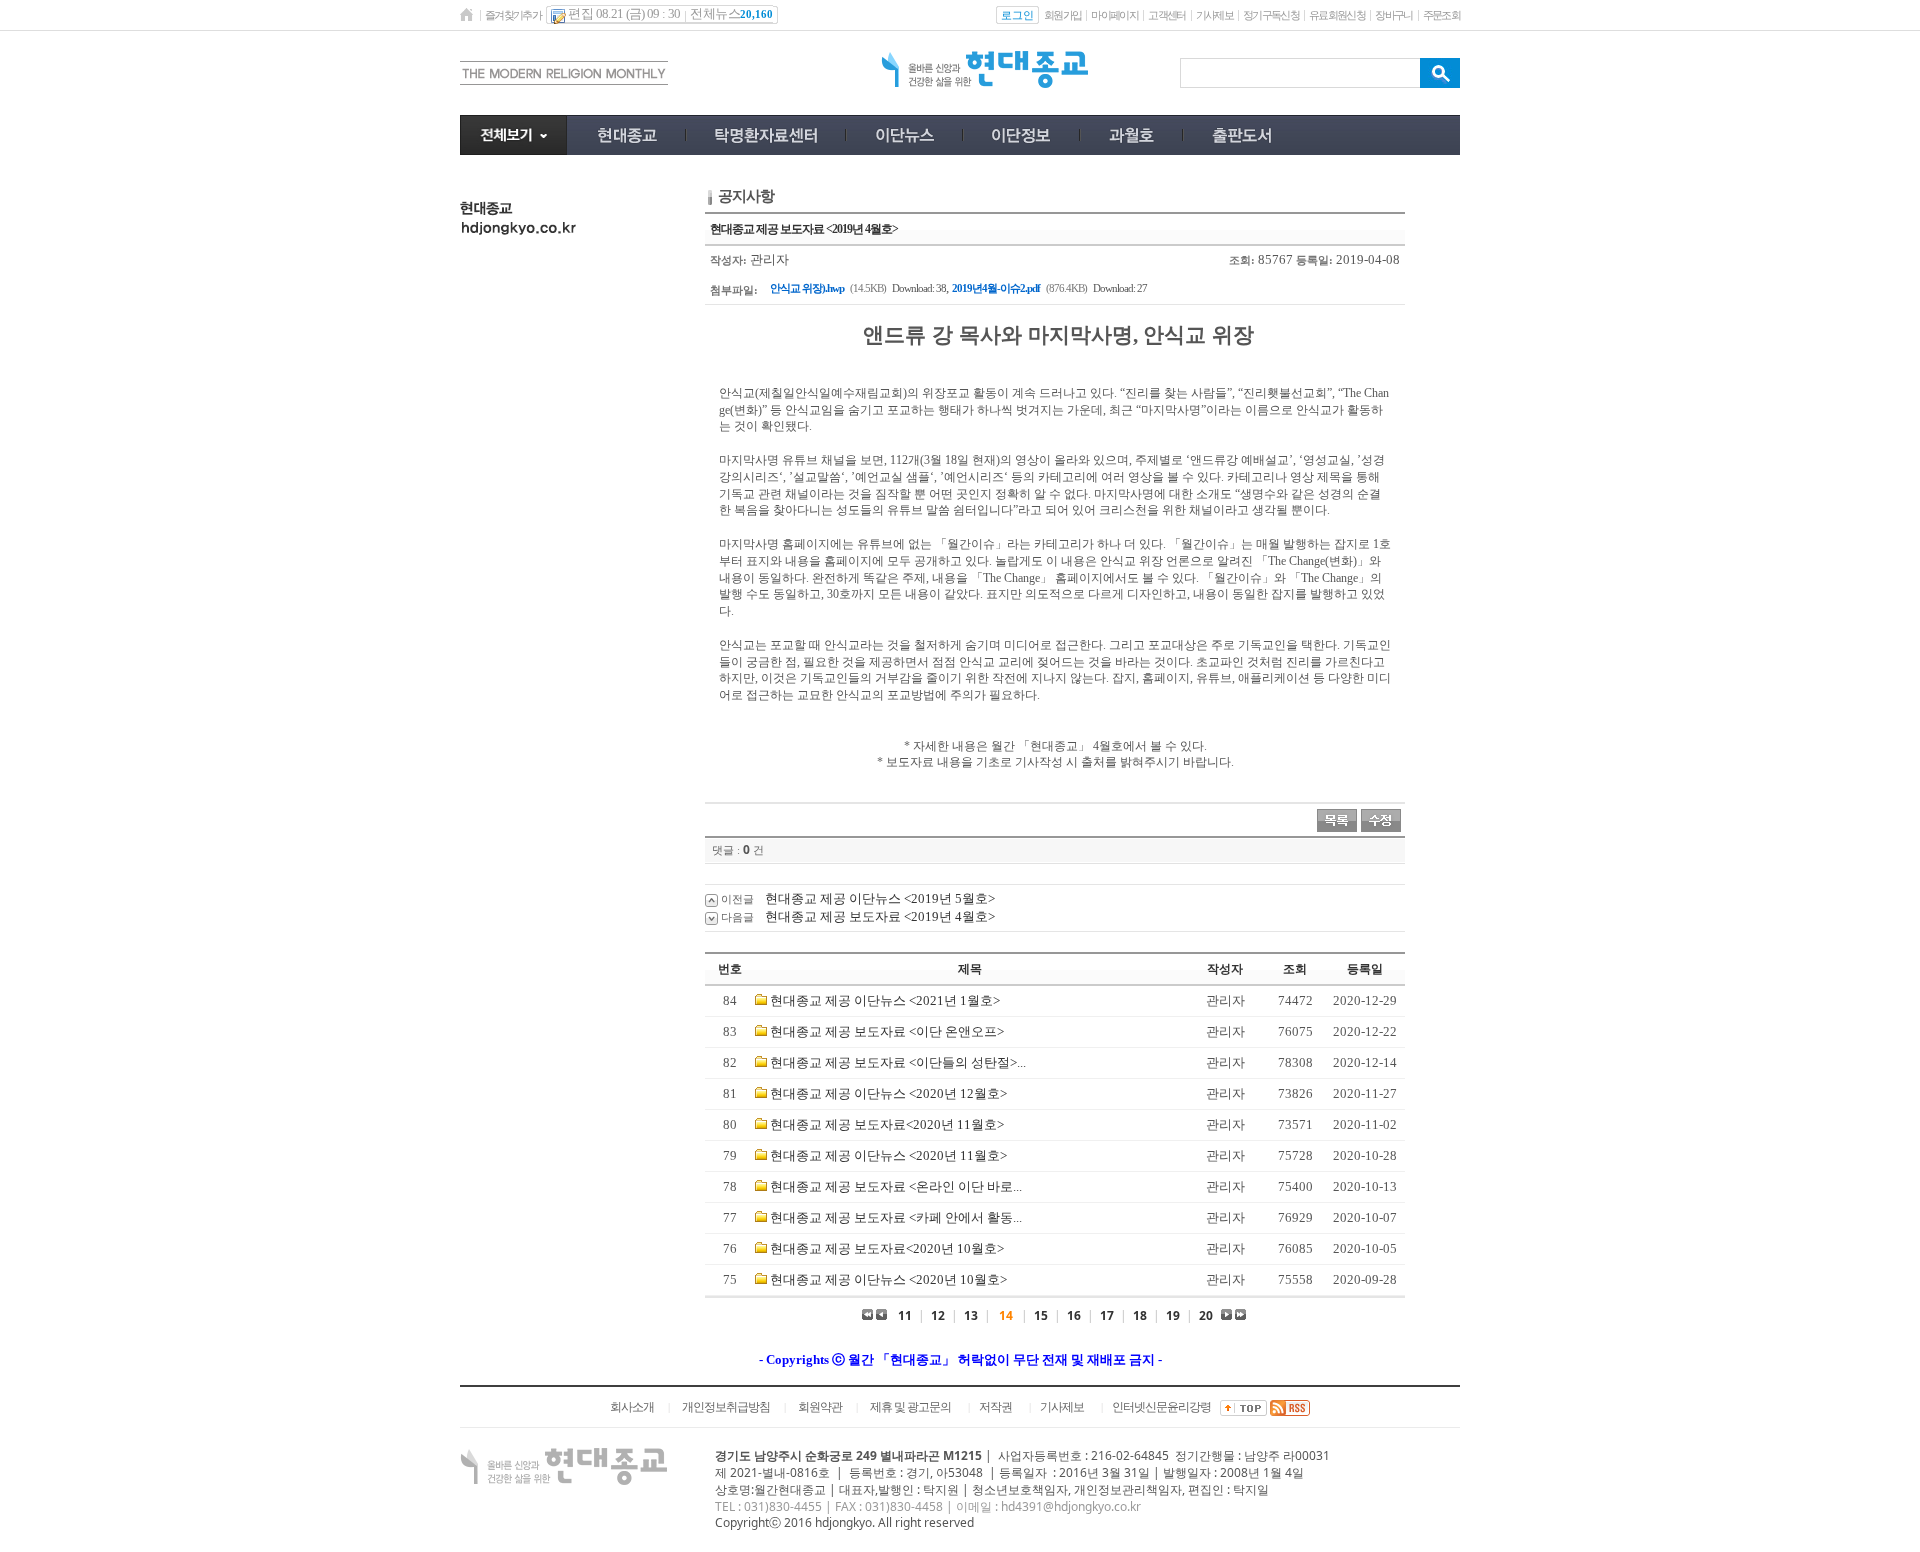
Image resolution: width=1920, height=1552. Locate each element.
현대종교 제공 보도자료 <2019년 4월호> (880, 916)
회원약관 (820, 1407)
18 (1140, 1315)
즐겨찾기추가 (513, 15)
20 (1206, 1315)
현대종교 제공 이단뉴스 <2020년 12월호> (888, 1093)
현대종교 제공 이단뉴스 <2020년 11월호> (888, 1155)
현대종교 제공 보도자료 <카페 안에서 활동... (896, 1217)
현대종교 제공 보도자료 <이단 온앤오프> (887, 1031)
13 (971, 1315)
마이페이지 (1114, 15)
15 (1041, 1315)
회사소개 (632, 1407)
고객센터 (1166, 15)
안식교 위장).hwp (807, 288)
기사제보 (1214, 15)
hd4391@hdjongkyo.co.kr (1071, 1506)
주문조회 (1441, 15)
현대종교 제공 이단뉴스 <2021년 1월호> (885, 1000)
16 (1074, 1315)
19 (1173, 1315)
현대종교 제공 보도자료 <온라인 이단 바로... (896, 1186)
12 (938, 1315)
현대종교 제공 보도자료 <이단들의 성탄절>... (898, 1062)
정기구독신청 (1271, 15)
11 (905, 1315)
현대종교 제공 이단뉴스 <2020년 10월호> (888, 1279)
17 (1107, 1315)
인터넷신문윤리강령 (1161, 1407)
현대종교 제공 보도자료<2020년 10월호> (887, 1248)
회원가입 (1062, 15)
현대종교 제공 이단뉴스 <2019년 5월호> (880, 898)
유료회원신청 (1337, 15)
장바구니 (1393, 15)
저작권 (995, 1407)
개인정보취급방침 (726, 1407)
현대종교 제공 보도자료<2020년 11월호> (887, 1124)
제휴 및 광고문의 (910, 1407)
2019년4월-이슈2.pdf (996, 288)
